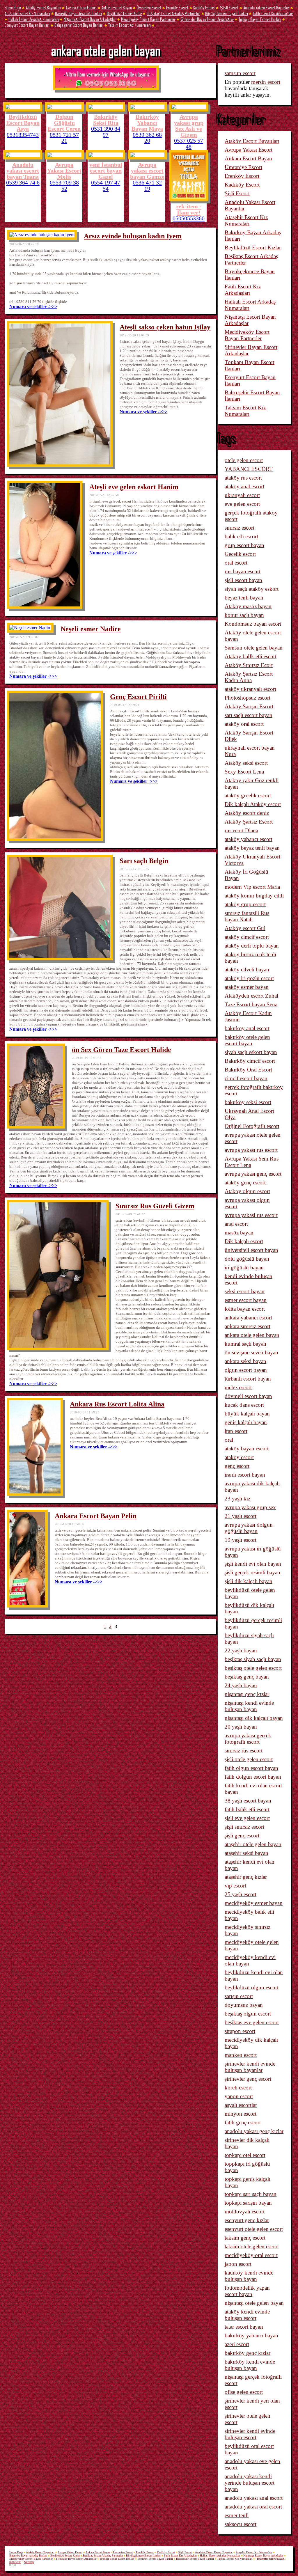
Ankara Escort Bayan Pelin (96, 1516)
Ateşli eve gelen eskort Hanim (134, 487)
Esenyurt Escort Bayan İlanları (27, 25)
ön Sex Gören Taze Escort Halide (121, 1050)
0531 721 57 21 (64, 138)
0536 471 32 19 (147, 186)
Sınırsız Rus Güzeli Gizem (155, 1206)
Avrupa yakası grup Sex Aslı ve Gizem (189, 126)
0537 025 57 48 (189, 144)
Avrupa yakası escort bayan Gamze (147, 171)
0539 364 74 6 (23, 182)
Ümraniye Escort (149, 7)
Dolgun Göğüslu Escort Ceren (64, 123)
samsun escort (240, 73)
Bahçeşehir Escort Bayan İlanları (79, 25)
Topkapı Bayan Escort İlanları (260, 19)
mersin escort (266, 82)
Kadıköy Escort (204, 7)
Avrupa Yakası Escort (81, 7)
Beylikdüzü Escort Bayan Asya (23, 123)
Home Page (13, 7)
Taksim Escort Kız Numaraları (130, 25)
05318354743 (23, 135)
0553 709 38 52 (64, 186)
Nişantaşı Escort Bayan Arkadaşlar (90, 19)
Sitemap (29, 2562)
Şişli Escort (229, 7)
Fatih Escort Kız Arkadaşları (273, 13)
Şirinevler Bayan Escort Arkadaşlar (207, 19)
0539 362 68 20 (147, 138)
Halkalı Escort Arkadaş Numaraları (34, 19)
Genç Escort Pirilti (138, 697)
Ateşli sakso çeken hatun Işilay (165, 327)
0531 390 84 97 (106, 132)
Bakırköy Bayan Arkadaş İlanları (78, 13)
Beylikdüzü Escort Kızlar (124, 13)
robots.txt (15, 2562)
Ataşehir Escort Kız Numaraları (27, 13)
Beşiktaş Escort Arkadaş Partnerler (173, 13)
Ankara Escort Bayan (117, 7)
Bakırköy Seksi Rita (106, 120)
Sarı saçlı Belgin (144, 861)
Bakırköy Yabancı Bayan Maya (147, 123)
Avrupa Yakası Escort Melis (64, 171)
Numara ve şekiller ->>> (33, 307)
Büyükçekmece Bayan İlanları (227, 13)
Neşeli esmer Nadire (91, 629)
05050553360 (189, 218)
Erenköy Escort (177, 7)
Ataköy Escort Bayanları (43, 7)
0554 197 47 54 (106, 186)
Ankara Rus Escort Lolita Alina (117, 1404)
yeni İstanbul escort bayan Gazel (106, 171)
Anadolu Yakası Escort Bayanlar (266, 7)
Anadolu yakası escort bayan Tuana (23, 171)
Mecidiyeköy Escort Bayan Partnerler (148, 19)
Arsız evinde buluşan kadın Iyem (133, 236)
